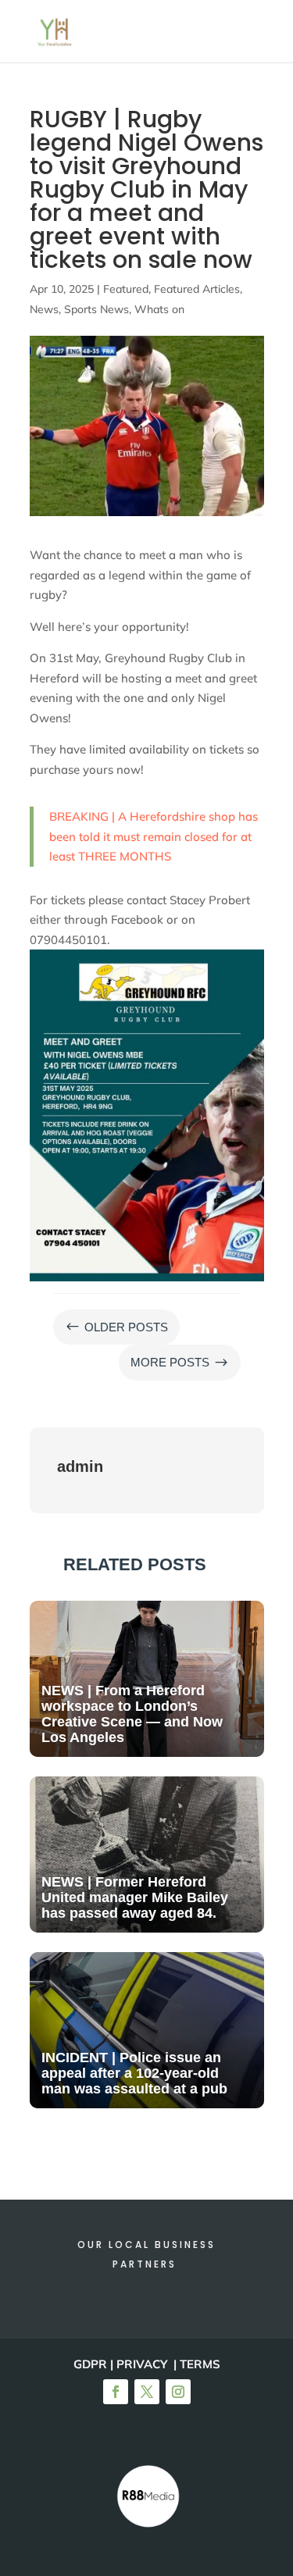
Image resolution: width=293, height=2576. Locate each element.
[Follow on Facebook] (116, 2392)
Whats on (159, 309)
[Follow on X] (147, 2392)
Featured (126, 289)
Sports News (96, 309)
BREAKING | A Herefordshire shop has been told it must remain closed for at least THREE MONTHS (154, 836)
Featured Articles (197, 289)
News (44, 309)
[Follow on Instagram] (178, 2392)
